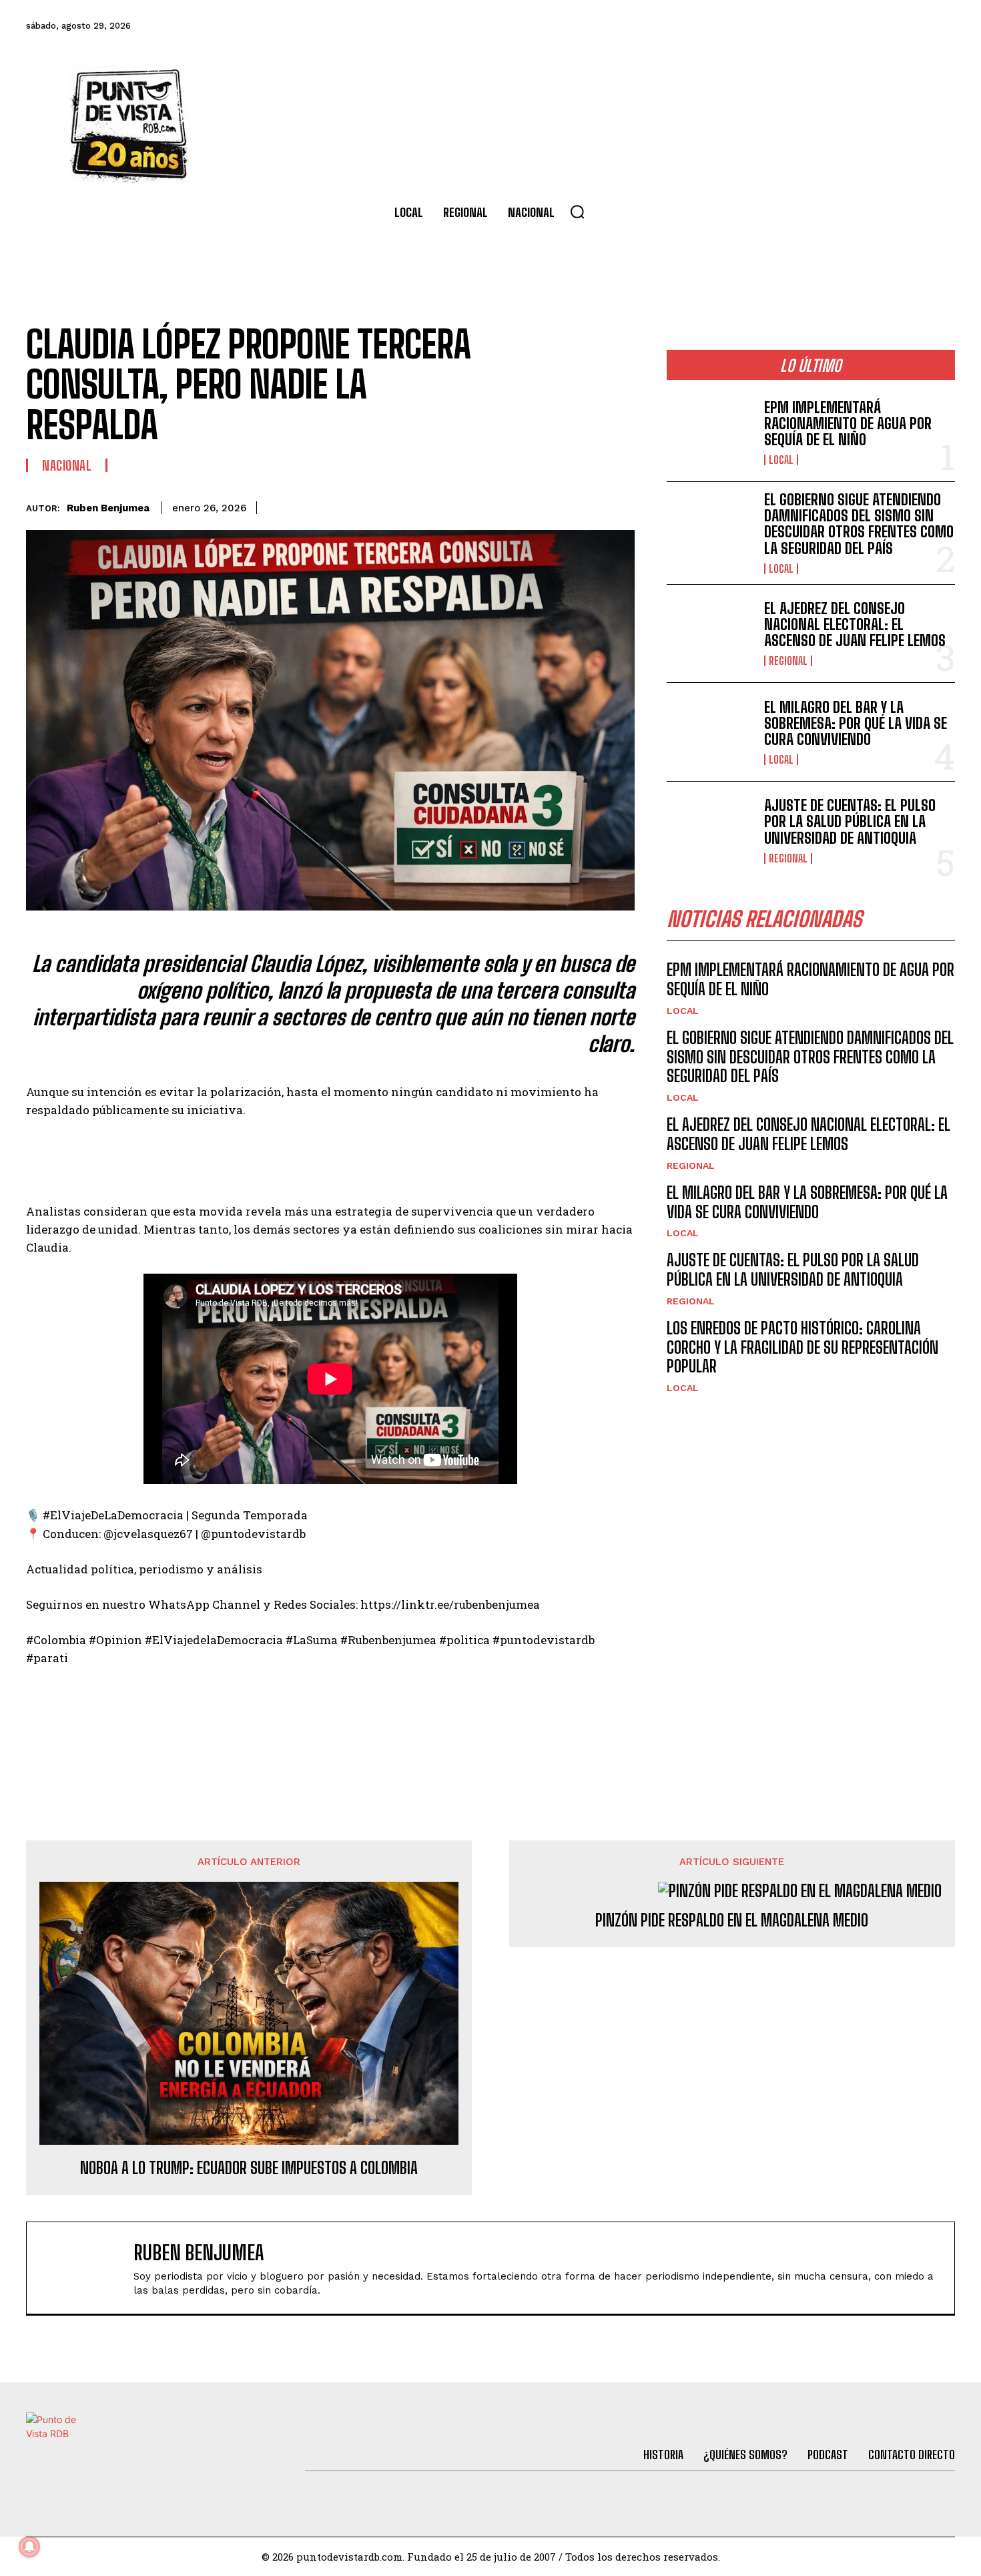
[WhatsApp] (559, 505)
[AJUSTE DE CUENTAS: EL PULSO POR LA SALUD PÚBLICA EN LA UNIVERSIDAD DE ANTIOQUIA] (710, 831)
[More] (621, 505)
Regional (788, 661)
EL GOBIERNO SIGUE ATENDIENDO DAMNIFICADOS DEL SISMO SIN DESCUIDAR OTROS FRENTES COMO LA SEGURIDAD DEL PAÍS (859, 524)
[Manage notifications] (29, 2547)
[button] (577, 212)
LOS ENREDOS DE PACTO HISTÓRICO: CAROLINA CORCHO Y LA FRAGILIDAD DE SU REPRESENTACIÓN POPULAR (802, 1347)
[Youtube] (904, 26)
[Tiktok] (832, 26)
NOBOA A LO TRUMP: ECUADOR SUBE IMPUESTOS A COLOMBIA (249, 2168)
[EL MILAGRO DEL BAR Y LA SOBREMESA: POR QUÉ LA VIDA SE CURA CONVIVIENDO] (710, 732)
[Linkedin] (528, 505)
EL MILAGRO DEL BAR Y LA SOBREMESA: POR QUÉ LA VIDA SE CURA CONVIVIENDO (856, 723)
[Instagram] (868, 26)
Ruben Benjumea (108, 508)
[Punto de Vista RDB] (130, 124)
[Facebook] (759, 26)
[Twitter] (795, 26)
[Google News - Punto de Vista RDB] (330, 1715)
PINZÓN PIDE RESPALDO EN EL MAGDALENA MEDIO (732, 1920)
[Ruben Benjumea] (87, 2268)
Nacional (67, 465)
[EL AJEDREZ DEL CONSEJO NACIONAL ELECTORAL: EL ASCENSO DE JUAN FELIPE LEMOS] (710, 634)
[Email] (589, 505)
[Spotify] (940, 26)
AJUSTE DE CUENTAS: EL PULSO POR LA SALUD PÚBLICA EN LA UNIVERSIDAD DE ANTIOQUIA (850, 821)
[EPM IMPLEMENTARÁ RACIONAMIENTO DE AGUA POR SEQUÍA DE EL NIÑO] (710, 432)
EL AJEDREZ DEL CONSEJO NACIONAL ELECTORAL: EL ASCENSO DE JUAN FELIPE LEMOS (855, 624)
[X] (497, 505)
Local (781, 460)
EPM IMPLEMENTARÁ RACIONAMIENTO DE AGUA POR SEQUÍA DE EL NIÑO (848, 424)
